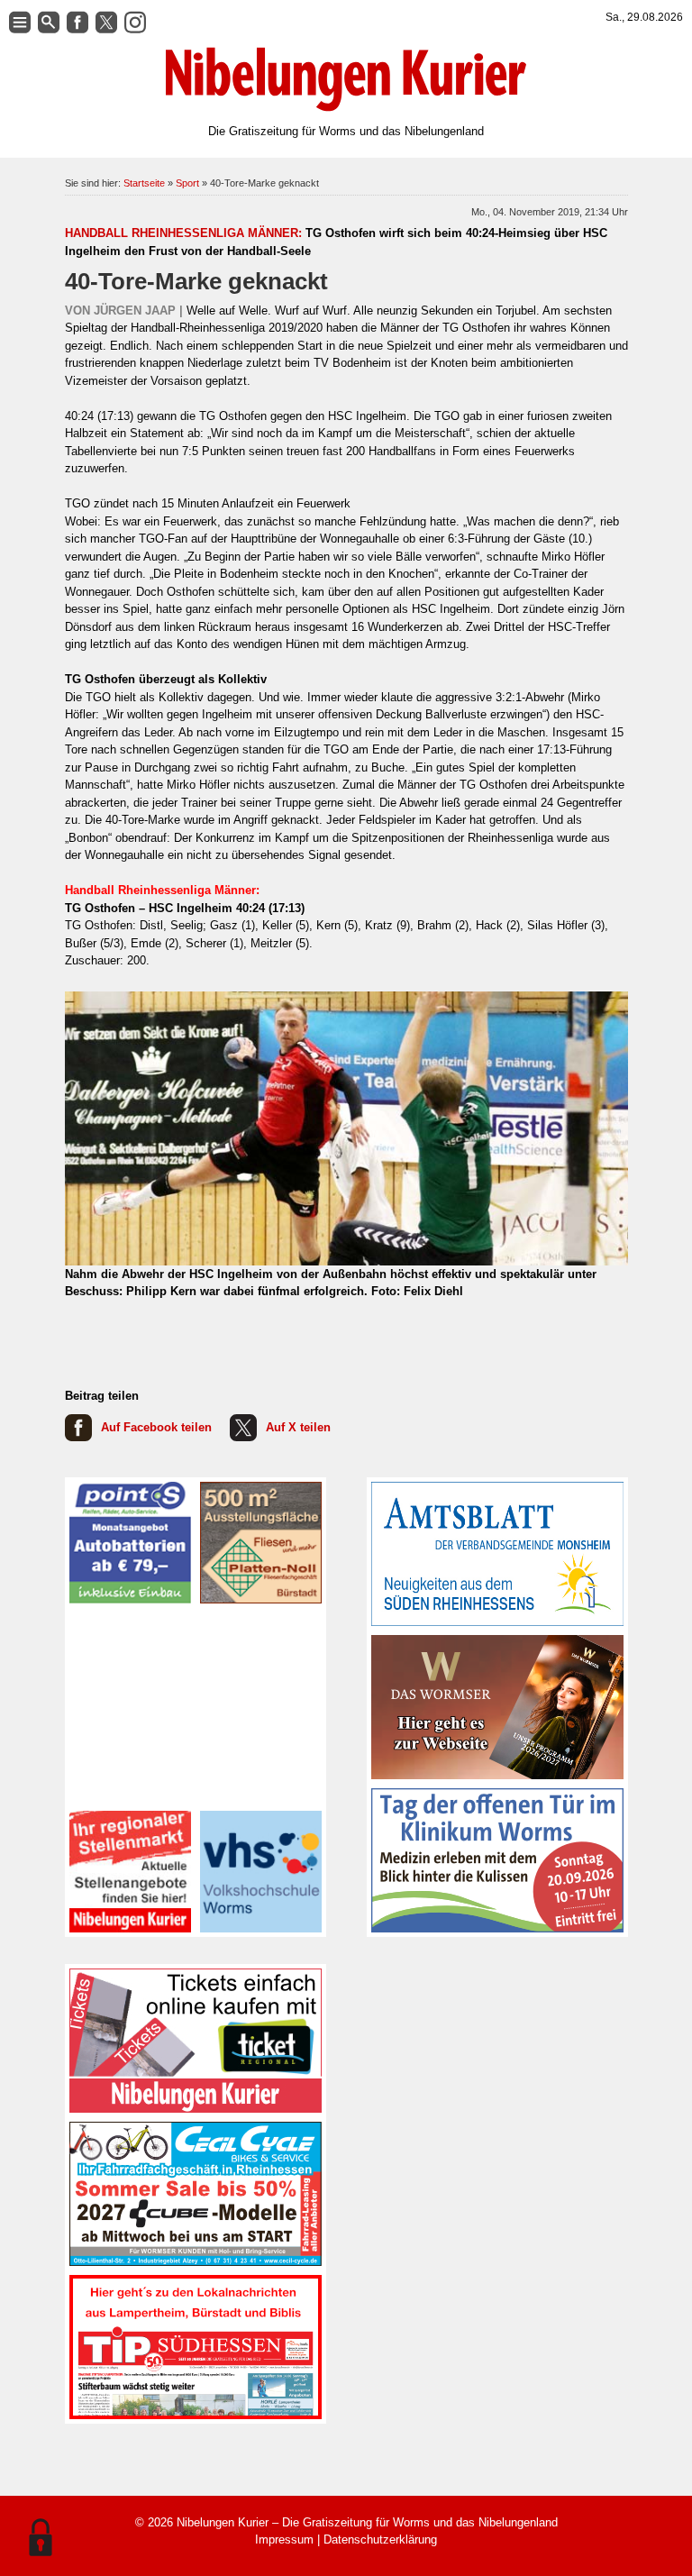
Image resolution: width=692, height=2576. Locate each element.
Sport (187, 183)
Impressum (284, 2539)
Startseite (144, 183)
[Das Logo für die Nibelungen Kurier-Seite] (346, 79)
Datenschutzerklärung (380, 2539)
